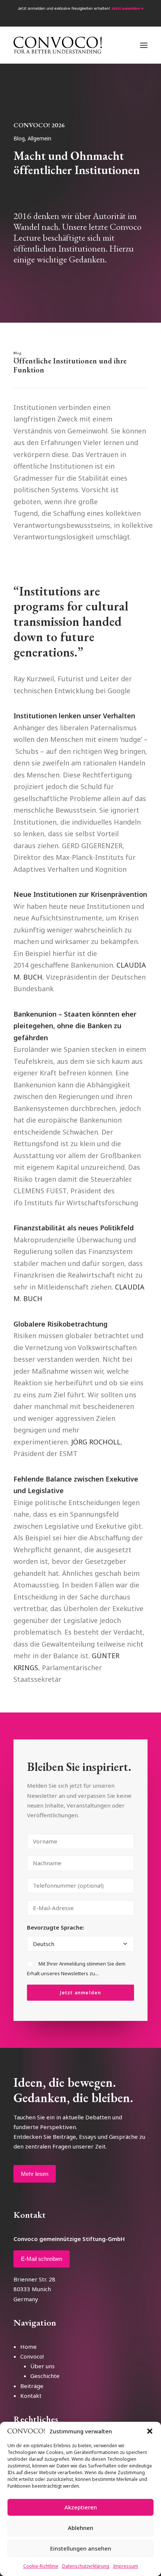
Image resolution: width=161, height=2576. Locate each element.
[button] (150, 2431)
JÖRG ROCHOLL (96, 1442)
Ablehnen (80, 2528)
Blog (19, 138)
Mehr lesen (35, 2174)
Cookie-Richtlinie (41, 2566)
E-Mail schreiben (42, 2259)
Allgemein (40, 138)
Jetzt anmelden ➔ (127, 8)
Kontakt (31, 2396)
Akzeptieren (81, 2507)
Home (28, 2347)
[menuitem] (66, 18)
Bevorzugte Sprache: (56, 1927)
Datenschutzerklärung (86, 2566)
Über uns (42, 2366)
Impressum (126, 2566)
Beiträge (32, 2386)
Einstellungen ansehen (81, 2548)
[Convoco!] (58, 45)
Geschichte (45, 2376)
